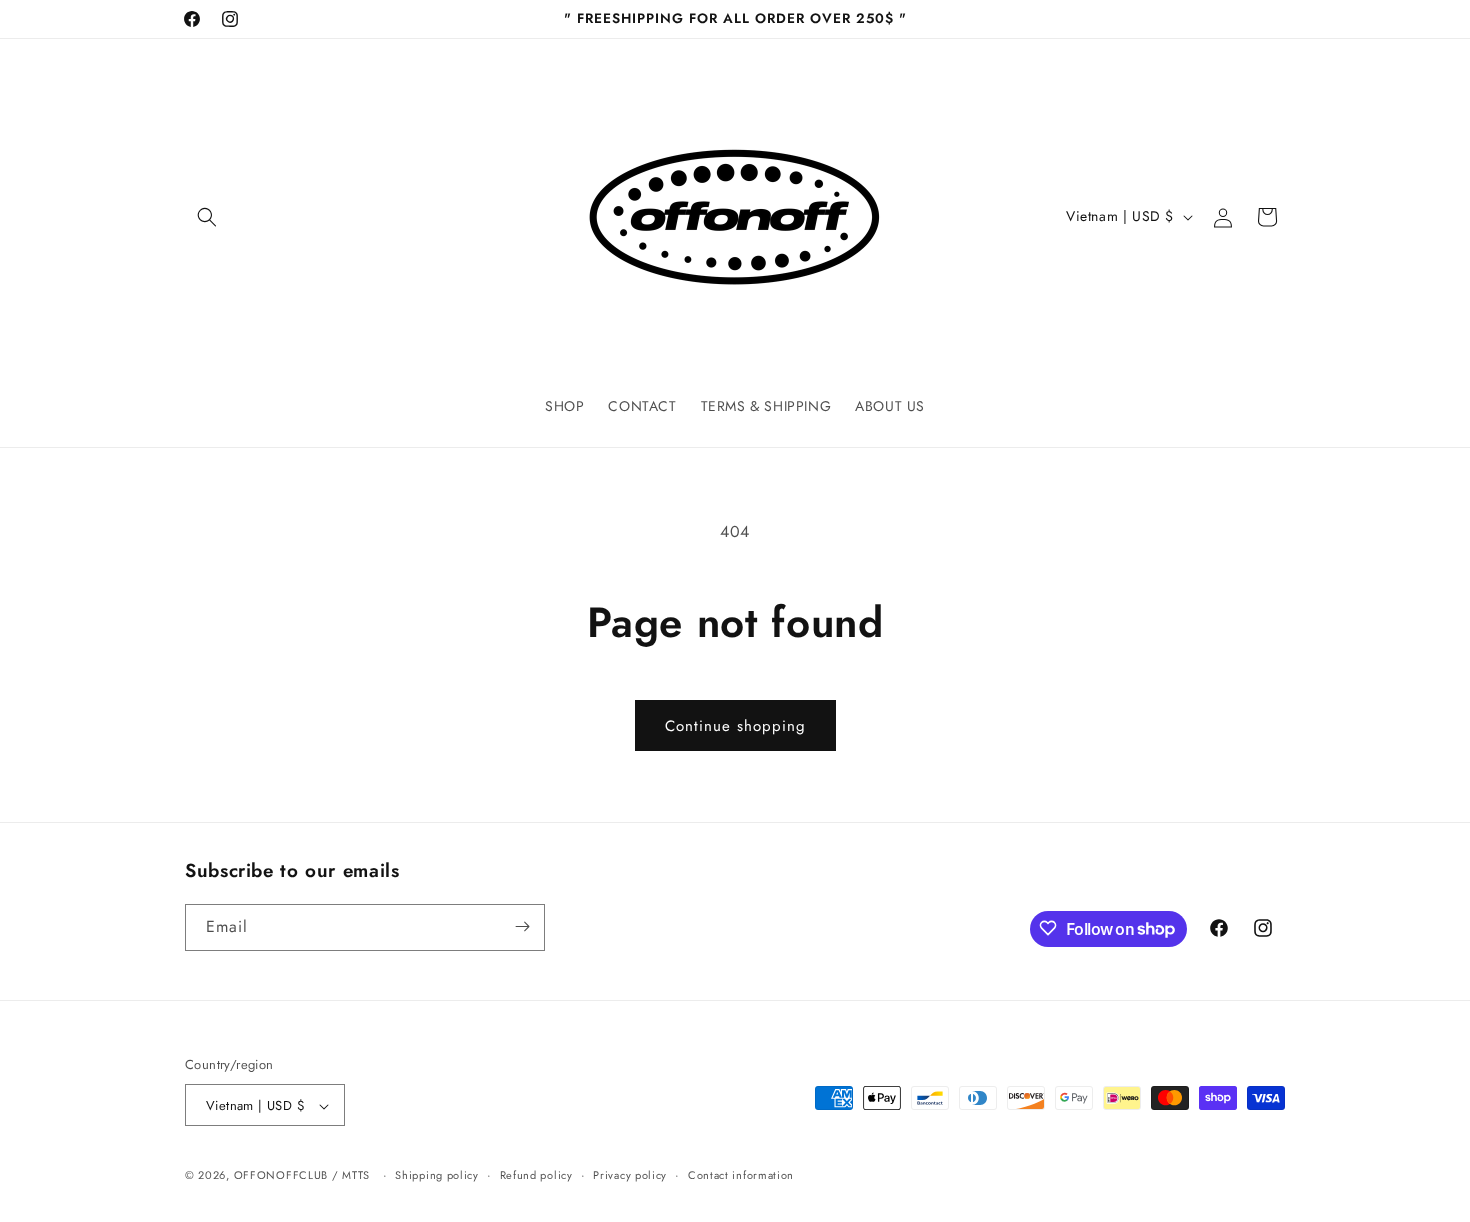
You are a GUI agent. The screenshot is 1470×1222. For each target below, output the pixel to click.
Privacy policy (630, 1175)
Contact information (741, 1175)
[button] (207, 217)
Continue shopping (735, 726)
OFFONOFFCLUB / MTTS (302, 1176)
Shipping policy (437, 1175)
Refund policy (536, 1175)
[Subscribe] (522, 926)
